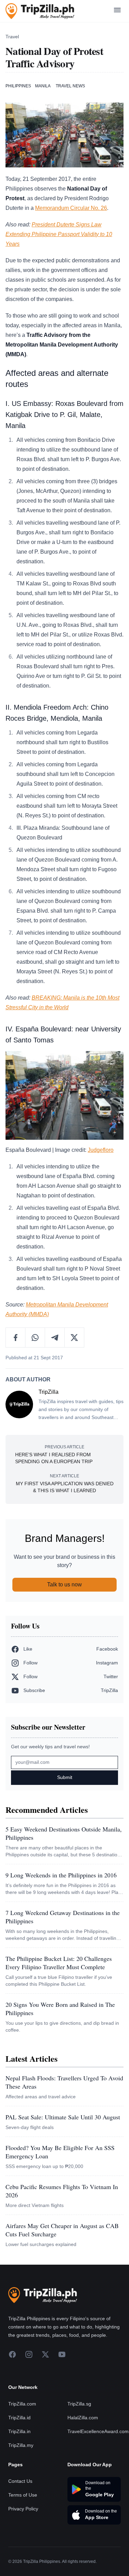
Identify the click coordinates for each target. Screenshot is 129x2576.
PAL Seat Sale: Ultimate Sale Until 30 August (63, 2117)
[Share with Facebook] (16, 1338)
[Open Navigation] (117, 11)
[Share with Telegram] (55, 1338)
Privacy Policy (23, 2509)
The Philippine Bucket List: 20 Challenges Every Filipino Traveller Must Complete (59, 1963)
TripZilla (49, 1392)
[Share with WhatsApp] (35, 1338)
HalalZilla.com (83, 2418)
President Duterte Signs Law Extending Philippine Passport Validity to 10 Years (59, 234)
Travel (12, 37)
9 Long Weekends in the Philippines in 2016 (61, 1875)
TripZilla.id (19, 2418)
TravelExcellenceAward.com (98, 2431)
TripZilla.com (22, 2404)
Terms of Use (23, 2495)
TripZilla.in (19, 2431)
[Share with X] (74, 1338)
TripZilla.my (21, 2445)
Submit (65, 1777)
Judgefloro (101, 1150)
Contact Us (20, 2481)
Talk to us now (64, 1585)
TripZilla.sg (79, 2404)
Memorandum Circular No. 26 (71, 208)
